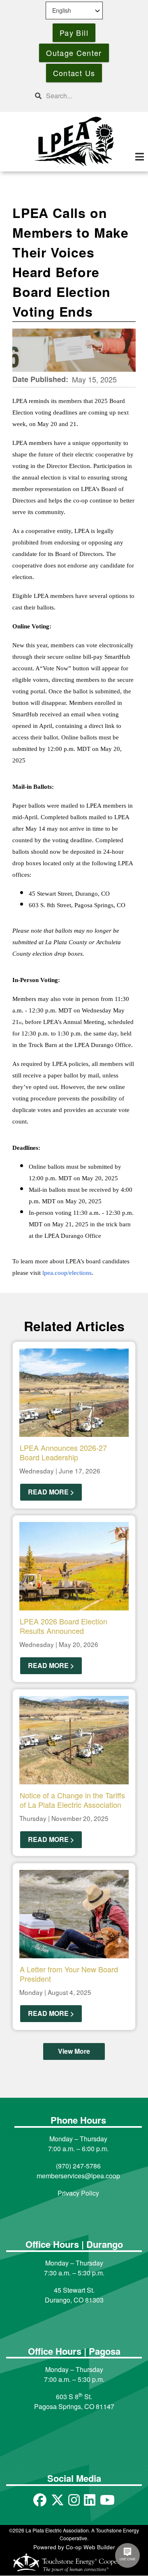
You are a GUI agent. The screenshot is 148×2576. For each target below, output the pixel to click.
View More (74, 2051)
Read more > (51, 1492)
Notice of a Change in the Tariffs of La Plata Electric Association (72, 1800)
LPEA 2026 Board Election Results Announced (64, 1626)
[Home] (74, 141)
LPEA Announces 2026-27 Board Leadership (63, 1452)
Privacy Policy (78, 2193)
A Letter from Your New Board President (69, 1974)
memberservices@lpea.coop (78, 2176)
